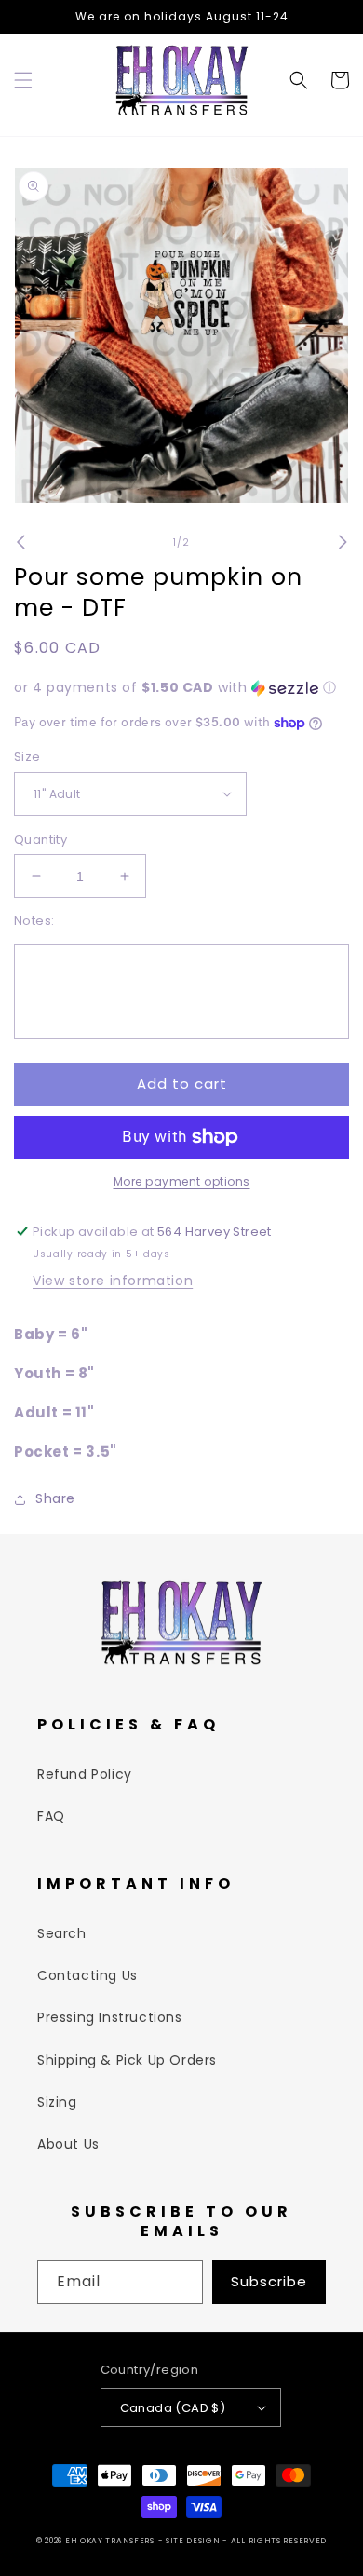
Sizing (57, 2102)
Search (62, 1933)
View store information (113, 1281)
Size (27, 757)
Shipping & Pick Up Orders (127, 2060)
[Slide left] (20, 542)
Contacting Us (87, 1975)
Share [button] (55, 1498)
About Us (68, 2144)
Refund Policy (85, 1774)
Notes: (34, 921)
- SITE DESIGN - (195, 2541)
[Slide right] (343, 542)
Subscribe (269, 2281)
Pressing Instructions (110, 2017)
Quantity (40, 840)
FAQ (51, 1816)
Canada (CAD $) (173, 2408)
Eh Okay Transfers (110, 2541)
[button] (23, 80)
